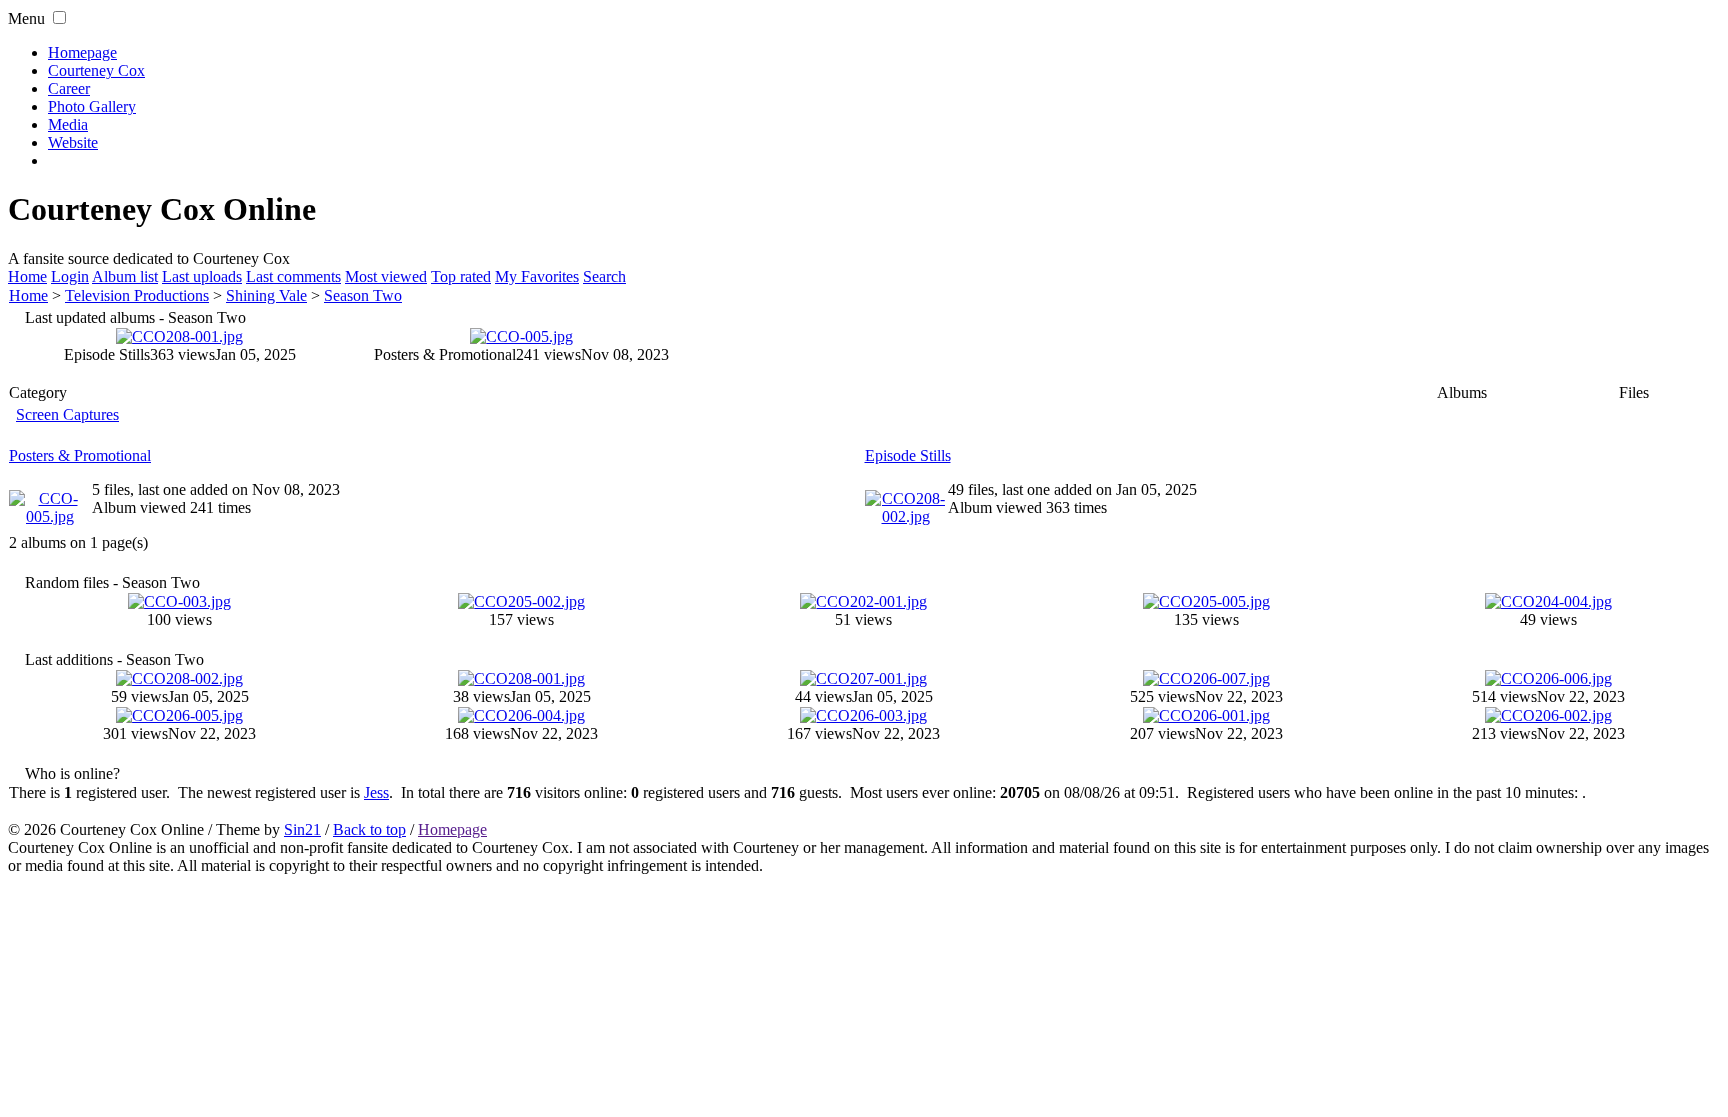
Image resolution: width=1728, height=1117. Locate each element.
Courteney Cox (96, 70)
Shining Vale (266, 295)
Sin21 (302, 829)
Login (70, 276)
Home (27, 276)
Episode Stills (908, 455)
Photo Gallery (92, 106)
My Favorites (537, 276)
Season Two (363, 295)
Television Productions (137, 295)
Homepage (82, 52)
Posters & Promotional (80, 455)
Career (69, 88)
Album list (125, 276)
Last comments (293, 276)
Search (604, 276)
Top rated (461, 276)
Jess (376, 792)
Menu (26, 18)
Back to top (369, 829)
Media (68, 124)
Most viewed (386, 276)
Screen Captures (67, 414)
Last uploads (202, 276)
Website (73, 142)
